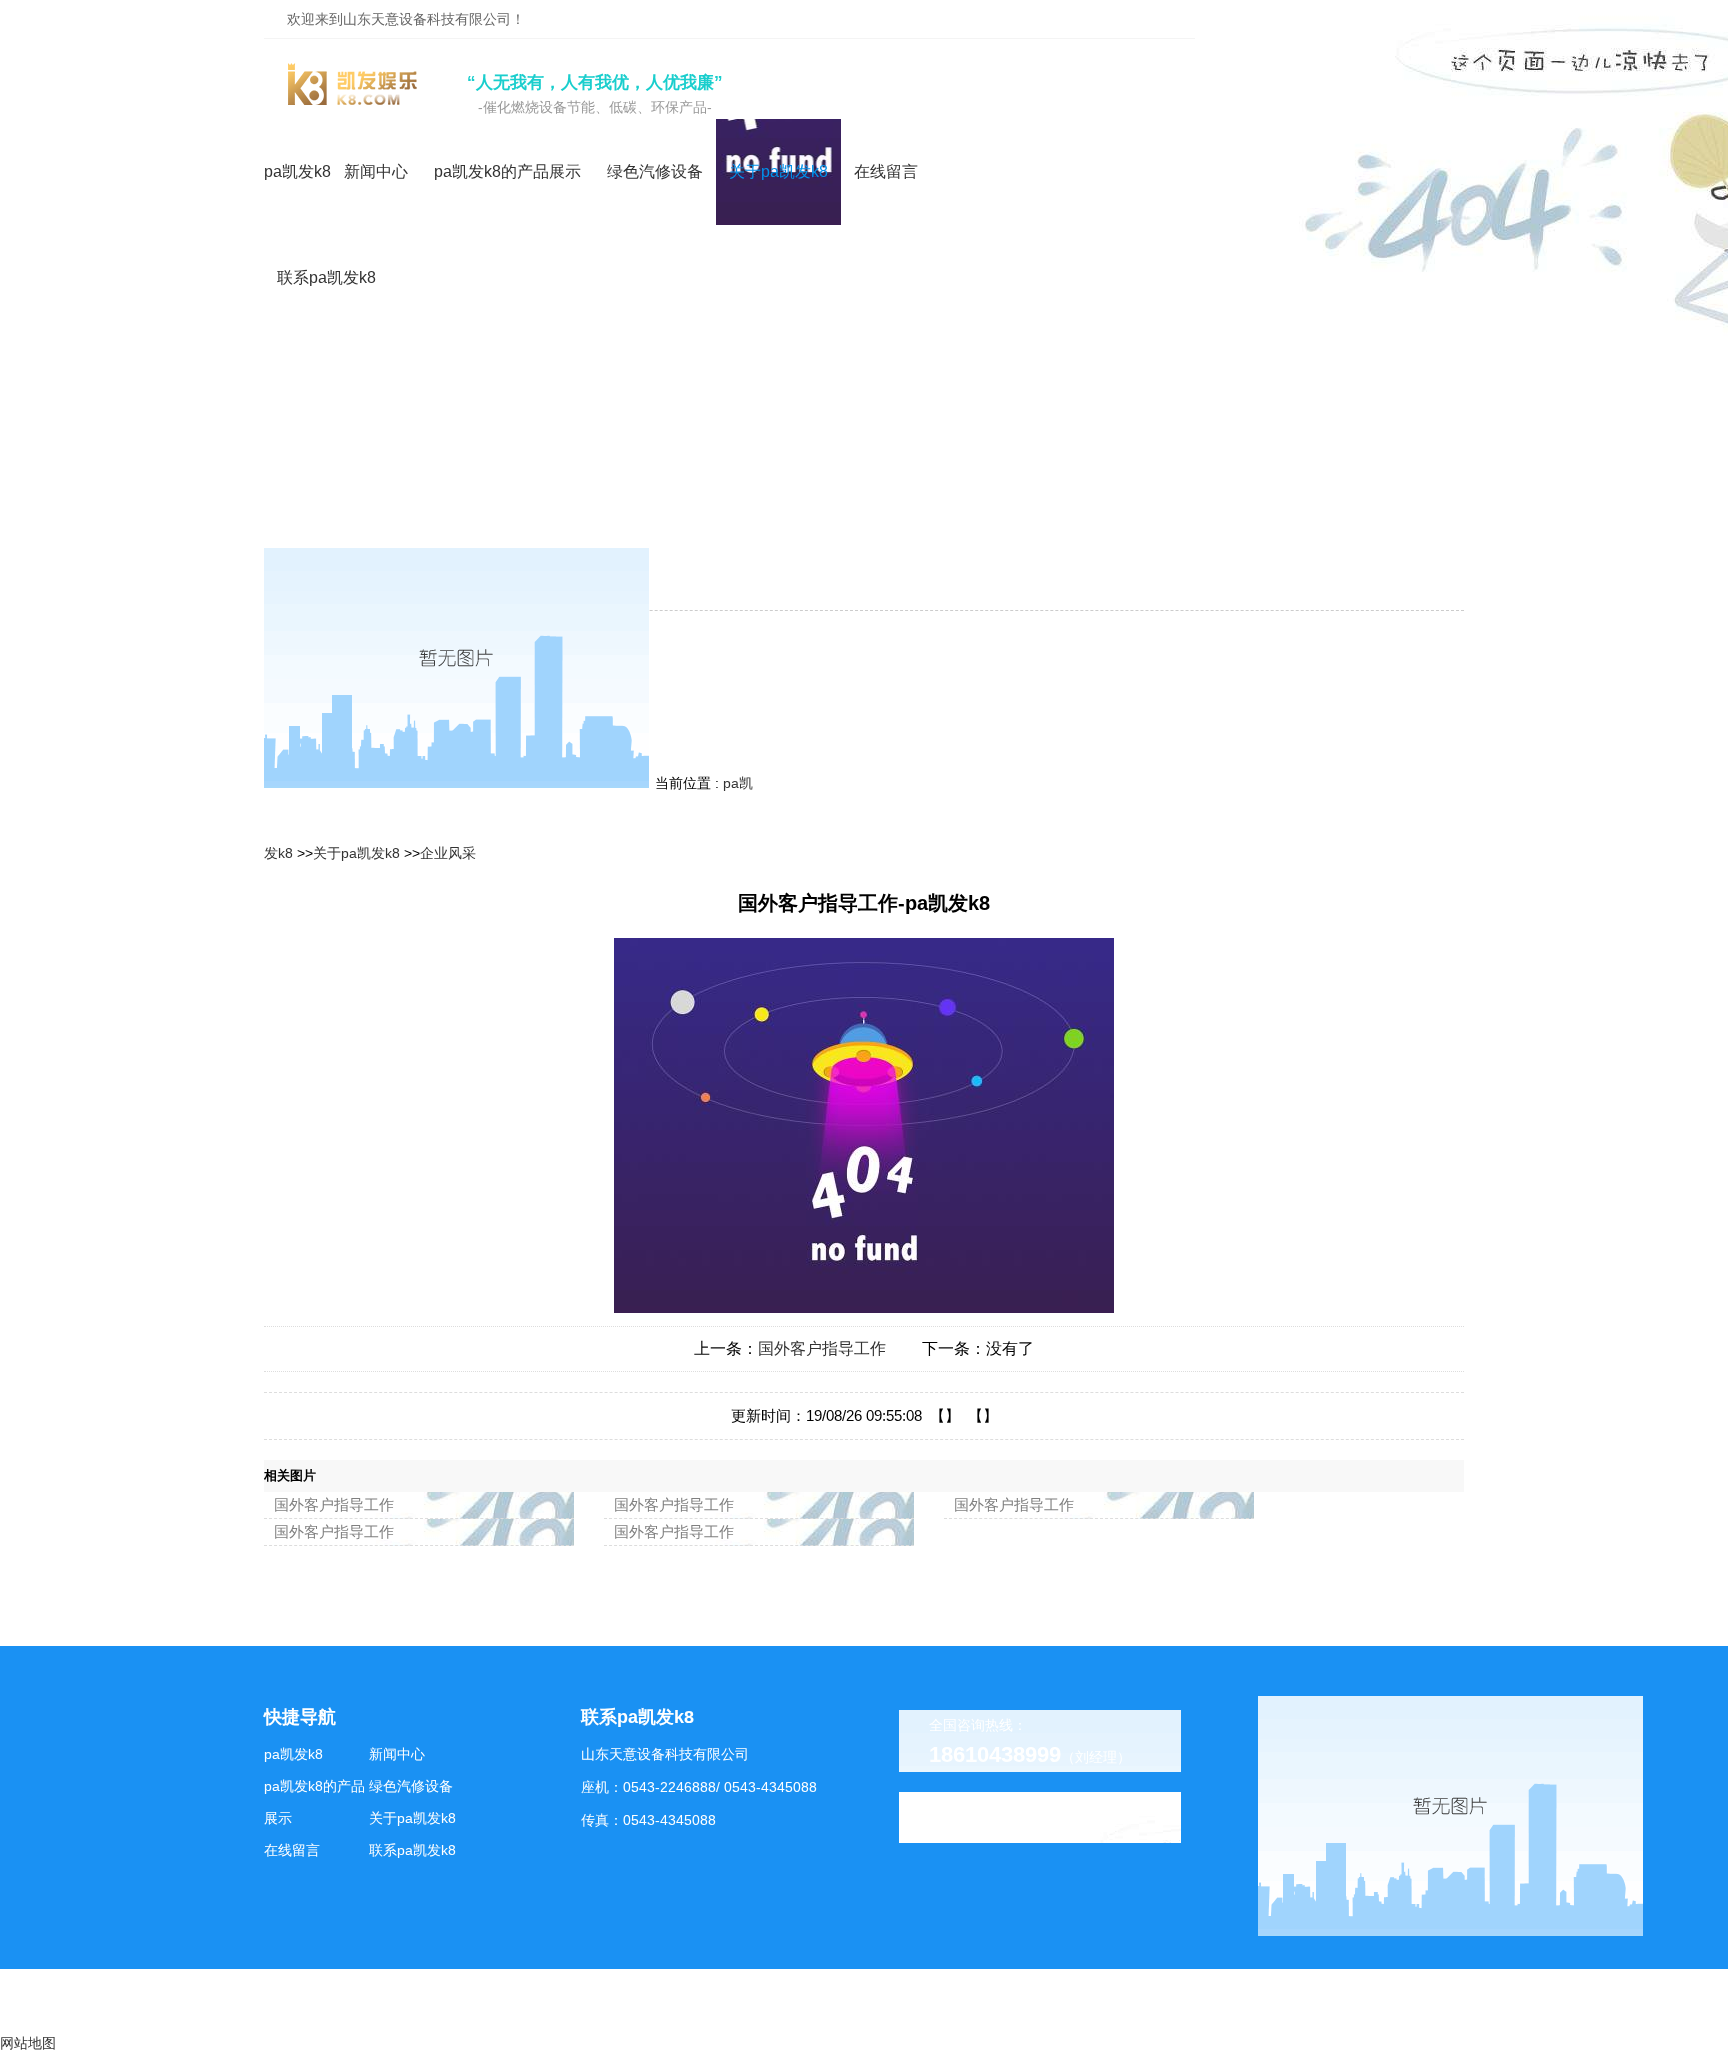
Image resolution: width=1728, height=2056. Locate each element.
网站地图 (28, 2043)
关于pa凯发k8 (356, 853)
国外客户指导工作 (822, 1348)
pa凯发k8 (297, 171)
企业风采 (448, 853)
